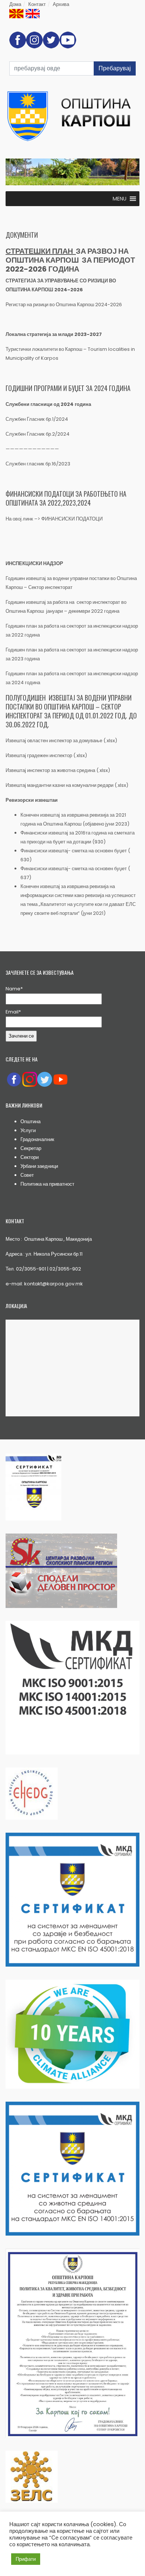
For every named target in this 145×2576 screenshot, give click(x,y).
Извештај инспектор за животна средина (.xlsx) (58, 770)
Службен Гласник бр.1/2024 (37, 419)
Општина (30, 1122)
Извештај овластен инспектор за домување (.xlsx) (62, 741)
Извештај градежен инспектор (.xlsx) (47, 755)
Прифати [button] (26, 2559)
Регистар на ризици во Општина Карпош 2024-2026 (64, 305)
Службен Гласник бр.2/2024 (38, 434)
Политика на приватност (47, 1184)
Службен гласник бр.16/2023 (38, 464)
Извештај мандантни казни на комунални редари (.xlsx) (67, 785)
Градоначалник (37, 1139)
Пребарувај (115, 68)
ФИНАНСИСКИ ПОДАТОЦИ (72, 519)
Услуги (28, 1130)
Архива (61, 4)
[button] (120, 199)
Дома (15, 4)
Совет (27, 1175)
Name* (14, 989)
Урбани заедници (39, 1166)
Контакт (37, 4)
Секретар (31, 1148)
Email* (13, 1012)
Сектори (30, 1157)
